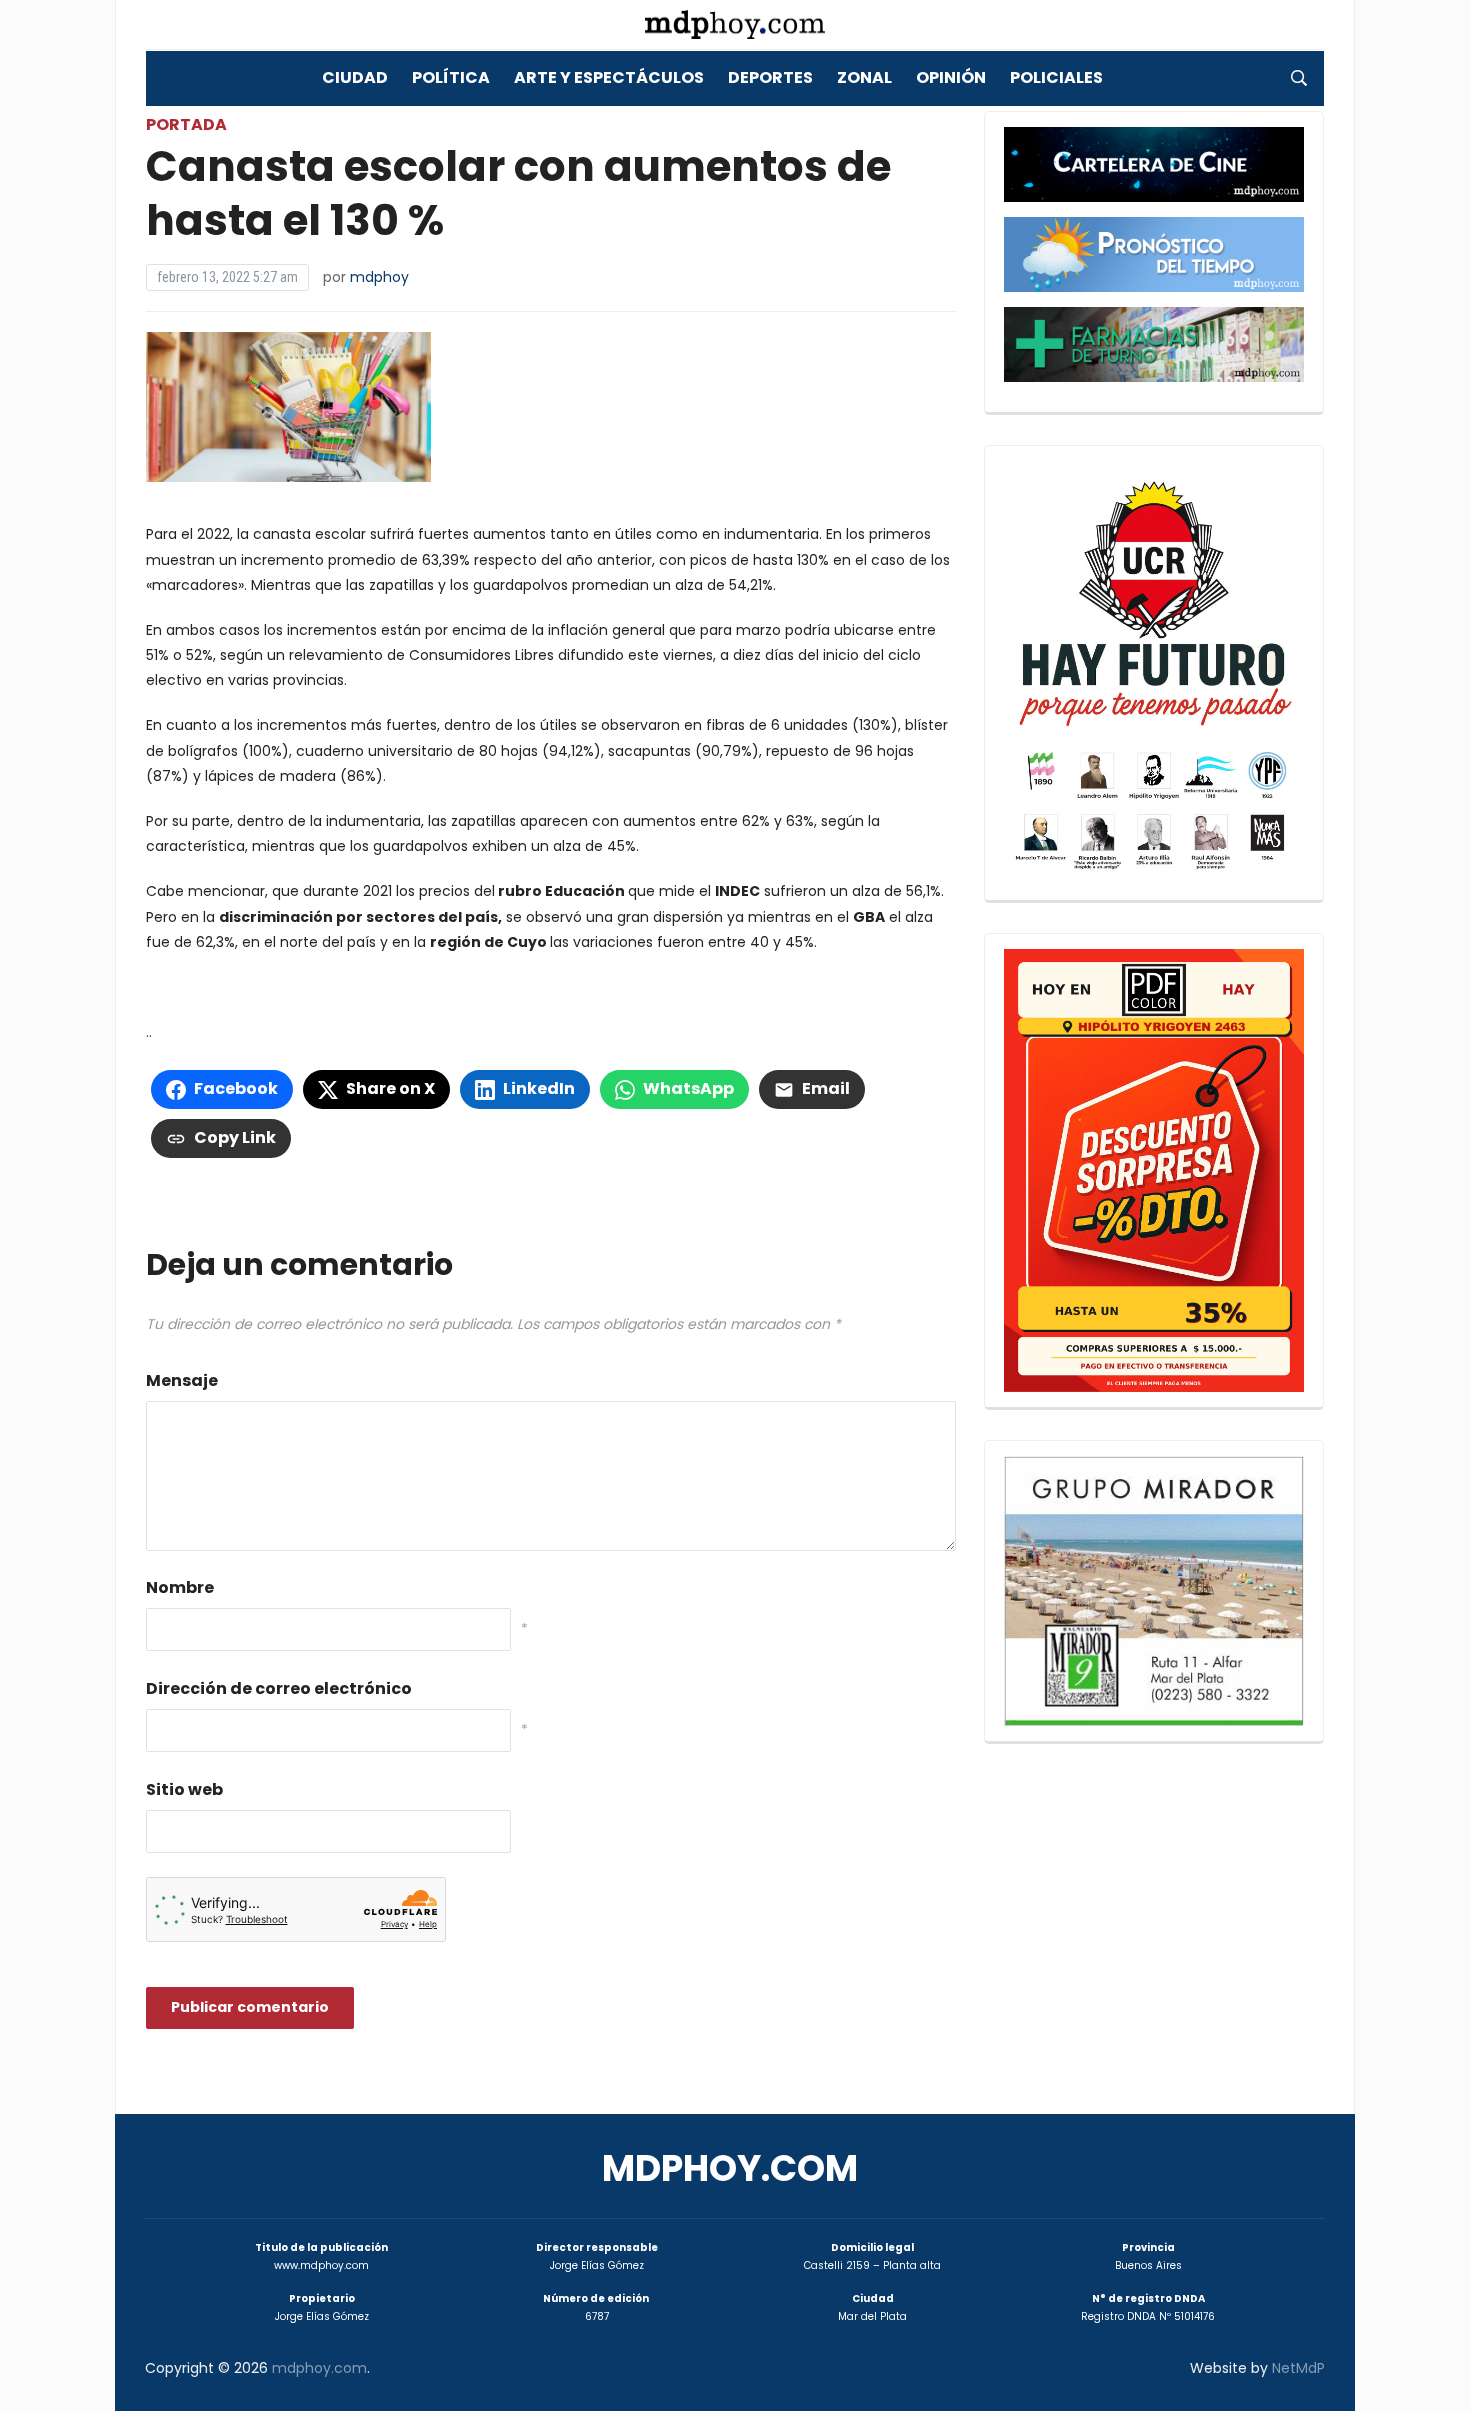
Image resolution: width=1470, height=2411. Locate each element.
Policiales (1056, 77)
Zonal (864, 77)
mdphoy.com (730, 2168)
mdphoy (379, 277)
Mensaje (182, 1380)
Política (451, 77)
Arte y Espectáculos (609, 77)
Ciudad (355, 77)
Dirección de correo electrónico (279, 1688)
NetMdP (1298, 2368)
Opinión (951, 77)
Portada (186, 124)
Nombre (180, 1587)
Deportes (770, 77)
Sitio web (184, 1789)
